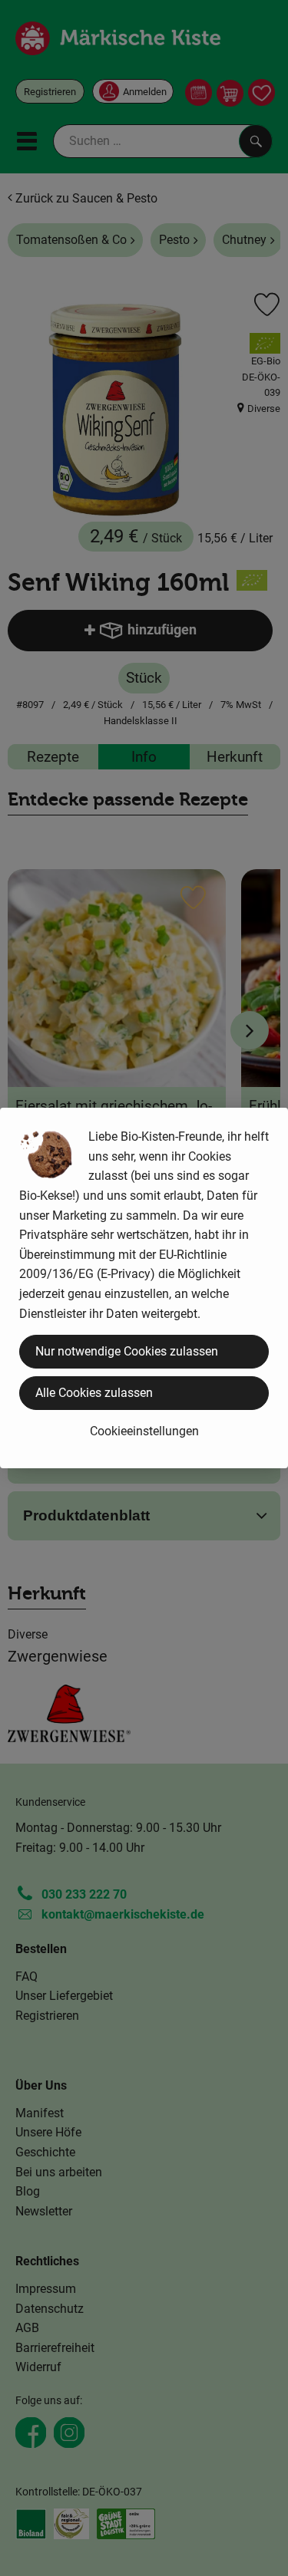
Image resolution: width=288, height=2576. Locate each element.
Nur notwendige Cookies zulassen (127, 1351)
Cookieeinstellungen (144, 1431)
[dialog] (144, 1288)
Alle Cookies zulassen (94, 1393)
